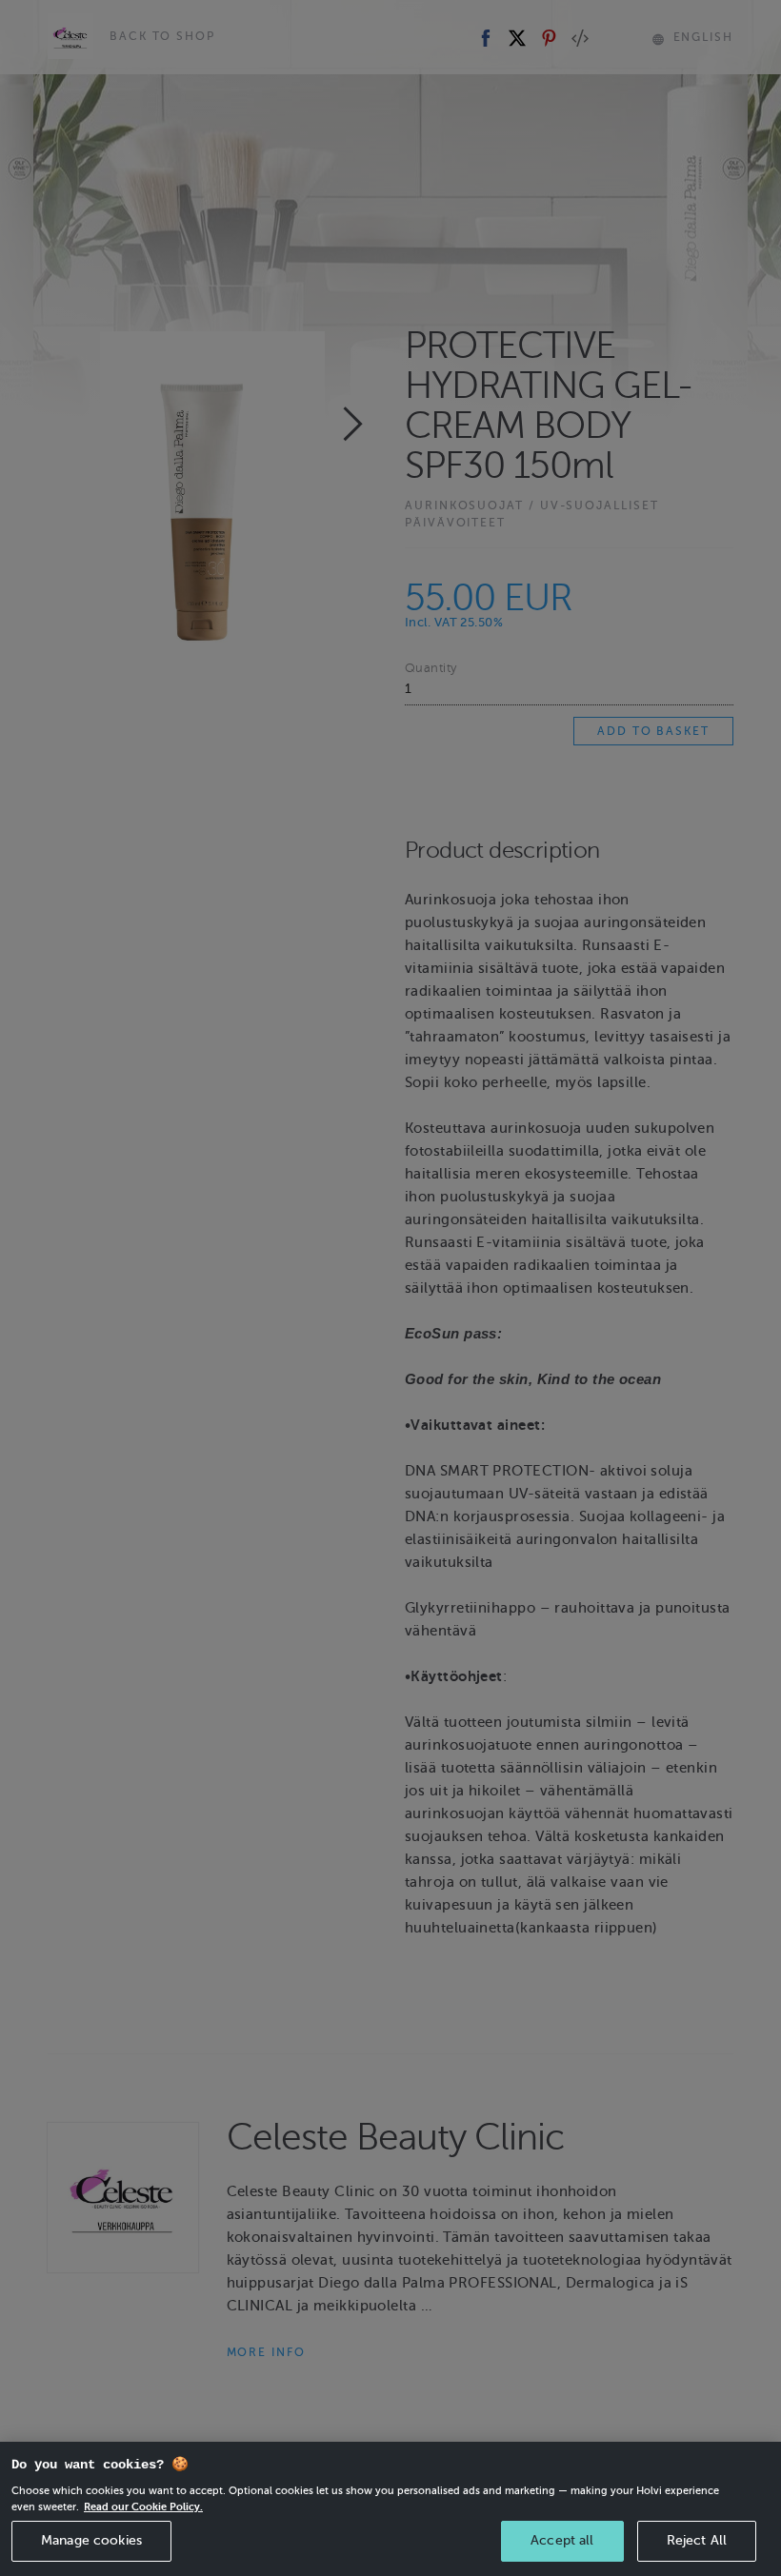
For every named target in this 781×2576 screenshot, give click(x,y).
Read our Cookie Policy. (143, 2507)
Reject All (697, 2540)
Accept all (562, 2540)
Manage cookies (91, 2540)
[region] (390, 2509)
